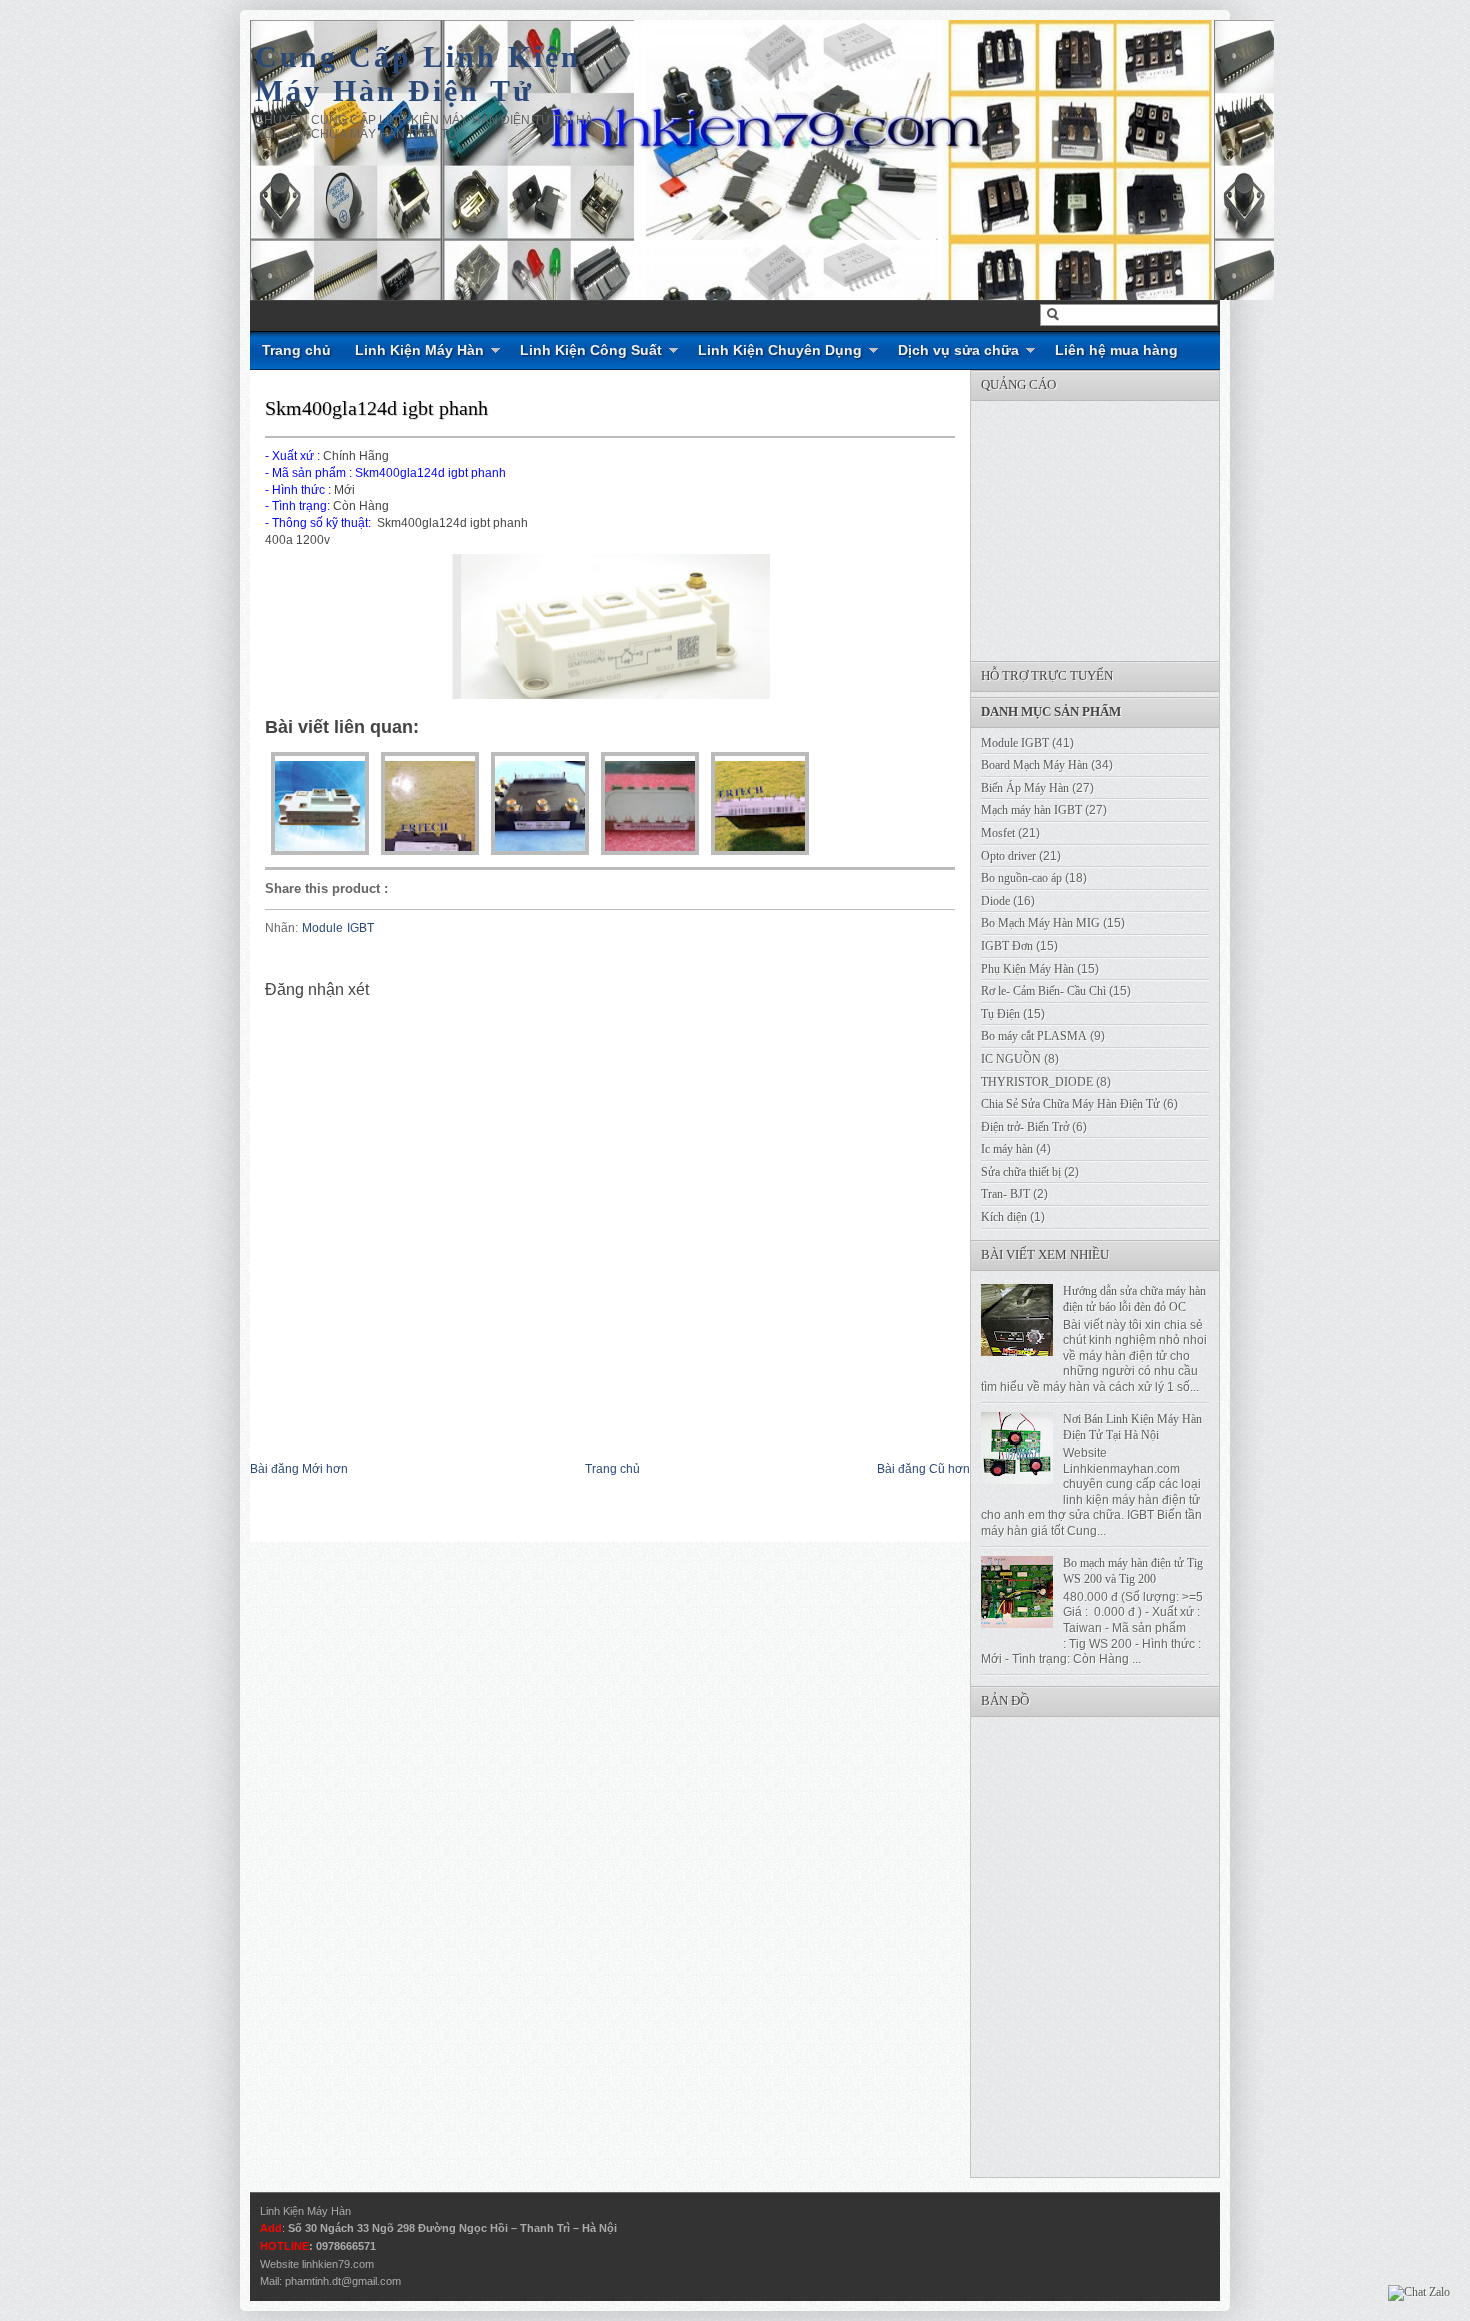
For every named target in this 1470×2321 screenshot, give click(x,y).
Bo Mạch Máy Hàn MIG (1040, 923)
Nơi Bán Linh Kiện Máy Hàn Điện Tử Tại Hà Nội (1132, 1427)
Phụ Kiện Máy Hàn (1027, 969)
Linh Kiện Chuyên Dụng (780, 350)
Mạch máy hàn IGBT (1031, 810)
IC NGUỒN (1011, 1059)
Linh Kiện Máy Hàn (419, 350)
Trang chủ (296, 350)
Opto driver (1008, 856)
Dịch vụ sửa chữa (958, 350)
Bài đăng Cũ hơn (923, 1469)
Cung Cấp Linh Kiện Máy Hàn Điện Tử (418, 73)
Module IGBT (338, 928)
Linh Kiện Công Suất (591, 350)
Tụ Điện (1000, 1014)
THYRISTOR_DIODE (1037, 1082)
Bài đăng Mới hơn (299, 1469)
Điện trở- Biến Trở (1025, 1127)
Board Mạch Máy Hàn (1034, 765)
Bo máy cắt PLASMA (1034, 1036)
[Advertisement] (1121, 526)
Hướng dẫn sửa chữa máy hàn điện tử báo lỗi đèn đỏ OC (1134, 1299)
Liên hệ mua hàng (1116, 350)
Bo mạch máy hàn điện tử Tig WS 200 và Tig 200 (1133, 1571)
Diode (995, 901)
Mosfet (998, 833)
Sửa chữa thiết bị (1021, 1172)
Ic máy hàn (1007, 1149)
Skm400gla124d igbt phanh (376, 408)
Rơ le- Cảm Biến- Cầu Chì (1043, 991)
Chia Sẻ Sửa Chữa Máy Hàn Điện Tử (1070, 1104)
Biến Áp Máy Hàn (1025, 788)
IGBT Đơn (1007, 946)
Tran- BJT (1005, 1194)
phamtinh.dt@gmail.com (343, 2281)
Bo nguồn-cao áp (1021, 878)
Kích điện (1004, 1217)
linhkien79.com (338, 2264)
